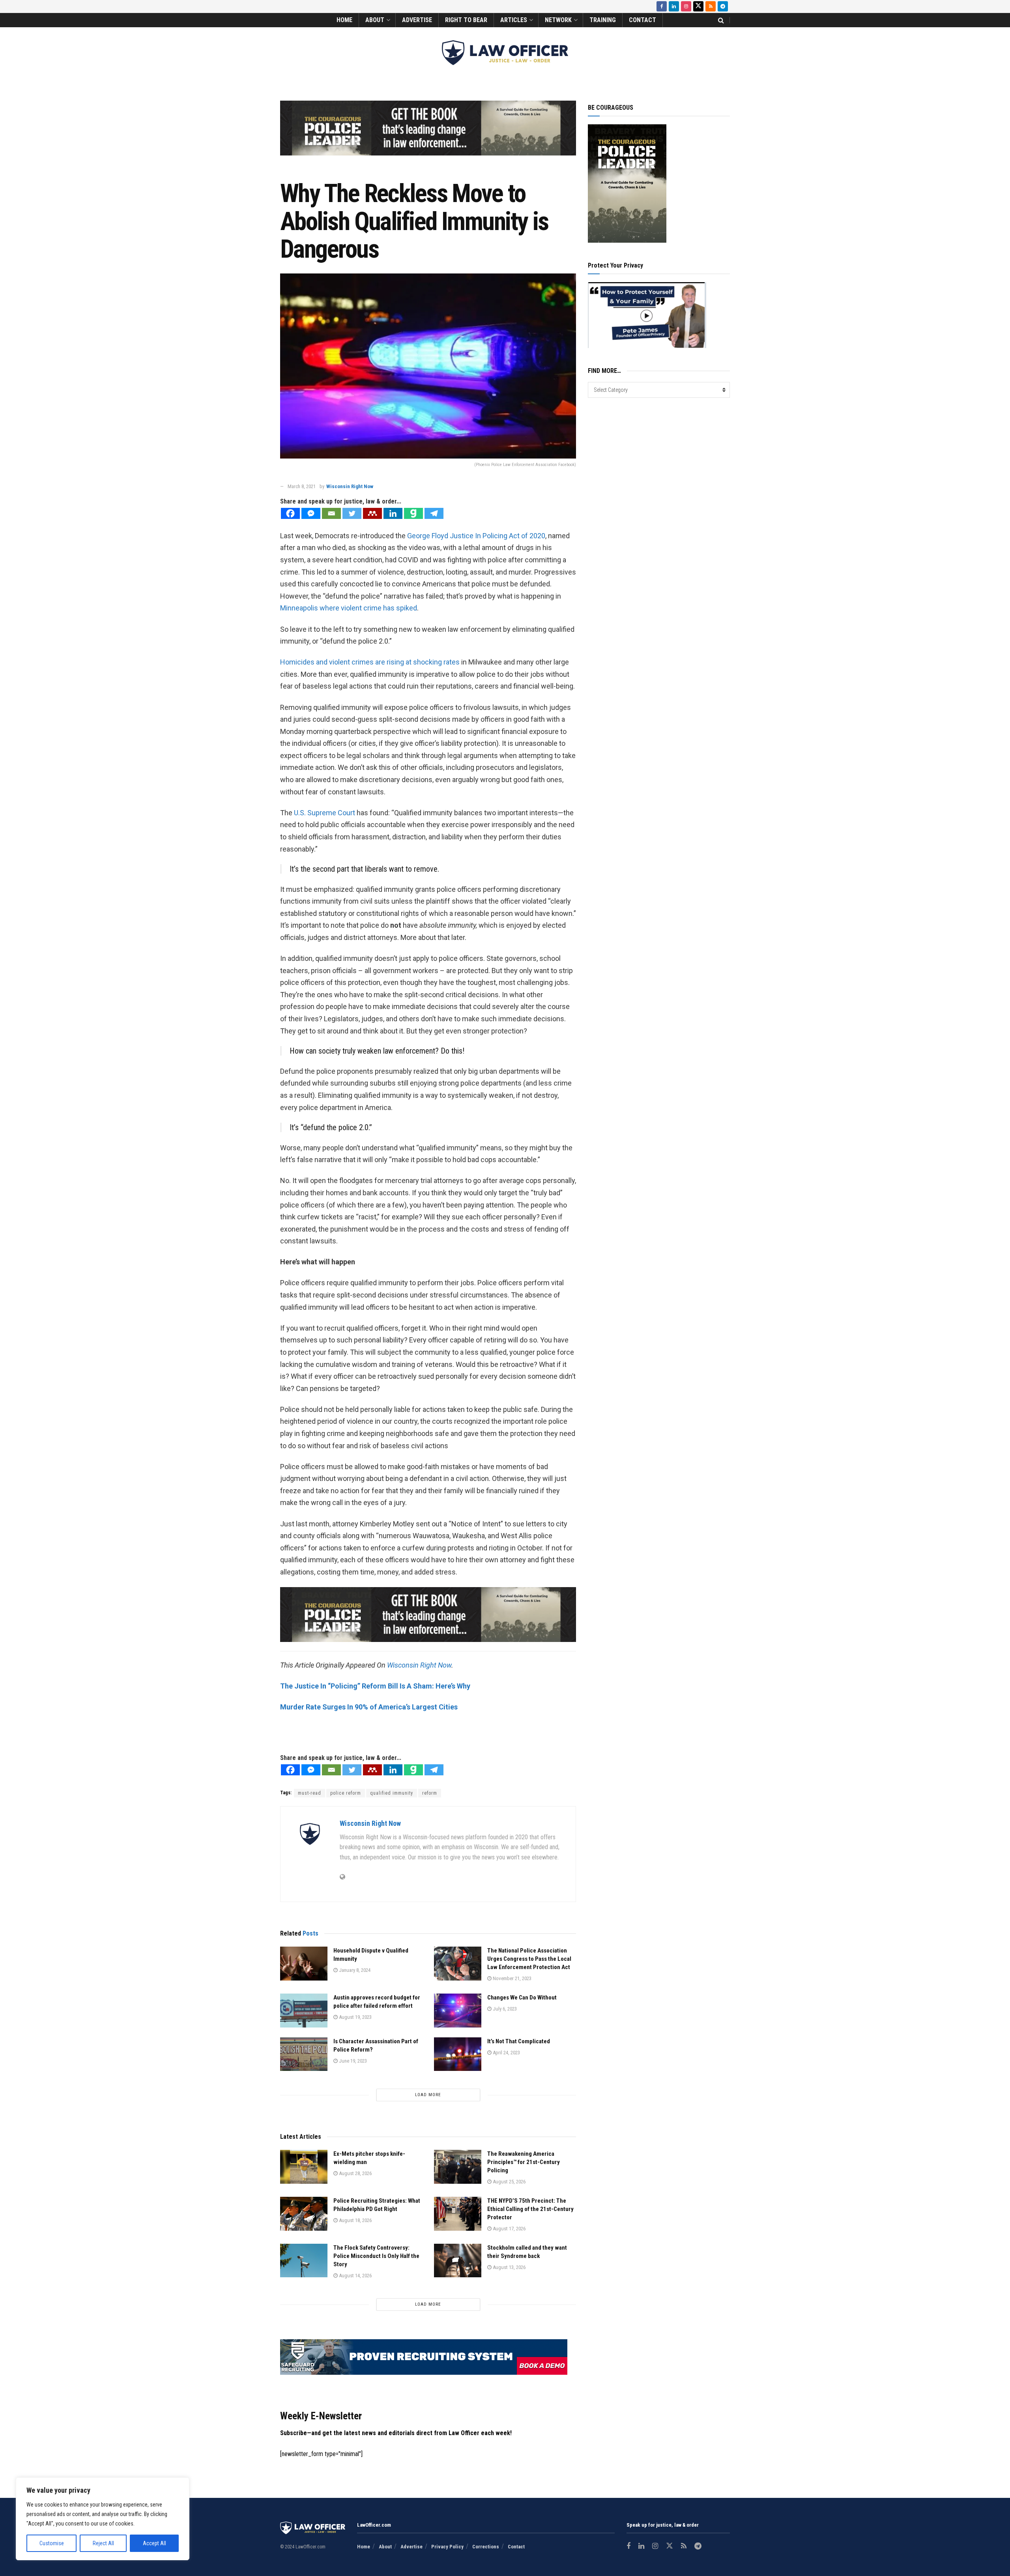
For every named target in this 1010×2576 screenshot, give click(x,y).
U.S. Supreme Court (325, 813)
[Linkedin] (393, 513)
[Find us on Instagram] (686, 6)
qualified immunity (392, 1793)
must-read (310, 1793)
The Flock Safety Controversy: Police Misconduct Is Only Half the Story (376, 2256)
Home (344, 20)
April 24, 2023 (506, 2053)
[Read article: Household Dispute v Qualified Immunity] (304, 1964)
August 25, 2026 (509, 2182)
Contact (642, 20)
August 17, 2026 (509, 2229)
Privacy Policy (447, 2547)
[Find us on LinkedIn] (674, 6)
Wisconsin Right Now (350, 486)
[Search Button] (721, 20)
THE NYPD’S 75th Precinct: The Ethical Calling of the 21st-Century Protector (530, 2209)
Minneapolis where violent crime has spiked (349, 608)
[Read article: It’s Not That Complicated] (458, 2054)
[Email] (331, 513)
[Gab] (413, 513)
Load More (428, 2095)
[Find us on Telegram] (723, 6)
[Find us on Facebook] (662, 6)
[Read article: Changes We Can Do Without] (458, 2011)
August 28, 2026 (355, 2173)
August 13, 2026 (509, 2267)
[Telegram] (434, 513)
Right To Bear (466, 20)
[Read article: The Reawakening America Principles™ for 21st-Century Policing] (458, 2167)
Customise (52, 2543)
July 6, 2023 (504, 2009)
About (375, 20)
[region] (103, 2519)
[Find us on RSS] (711, 6)
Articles (514, 20)
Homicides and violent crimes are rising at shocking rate (368, 662)
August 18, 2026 (355, 2220)
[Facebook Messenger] (311, 513)
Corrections (486, 2547)
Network (558, 20)
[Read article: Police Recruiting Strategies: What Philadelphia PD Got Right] (304, 2214)
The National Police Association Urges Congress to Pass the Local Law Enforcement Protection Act (529, 1959)
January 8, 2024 (354, 1970)
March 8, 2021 (302, 486)
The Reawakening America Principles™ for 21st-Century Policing (524, 2162)
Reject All (103, 2543)
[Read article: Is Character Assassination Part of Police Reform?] (304, 2054)
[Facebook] (290, 513)
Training (603, 20)
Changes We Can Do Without (522, 1998)
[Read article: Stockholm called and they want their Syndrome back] (458, 2261)
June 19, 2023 (352, 2061)
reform (430, 1793)
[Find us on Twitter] (698, 6)
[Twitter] (352, 513)
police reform (346, 1793)
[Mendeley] (372, 513)
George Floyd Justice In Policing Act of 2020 (476, 536)
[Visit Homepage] (505, 53)
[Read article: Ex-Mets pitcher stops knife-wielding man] (304, 2167)
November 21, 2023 (512, 1978)
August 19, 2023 (355, 2017)
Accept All (154, 2543)
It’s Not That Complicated (519, 2041)
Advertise (417, 20)
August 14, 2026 (355, 2276)
